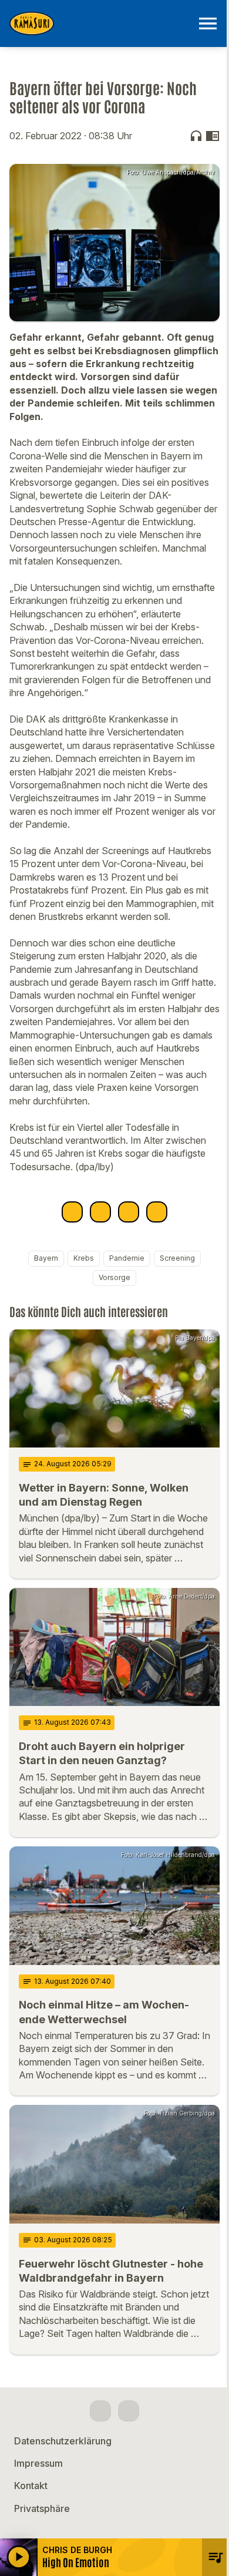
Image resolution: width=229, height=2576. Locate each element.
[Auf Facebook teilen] (72, 1212)
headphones (196, 136)
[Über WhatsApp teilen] (129, 1212)
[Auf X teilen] (100, 1212)
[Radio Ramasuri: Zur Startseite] (100, 23)
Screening (177, 1258)
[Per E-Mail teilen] (157, 1212)
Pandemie (127, 1258)
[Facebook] (100, 2411)
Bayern (46, 1258)
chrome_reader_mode (213, 136)
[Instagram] (129, 2411)
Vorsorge (114, 1277)
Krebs (84, 1258)
